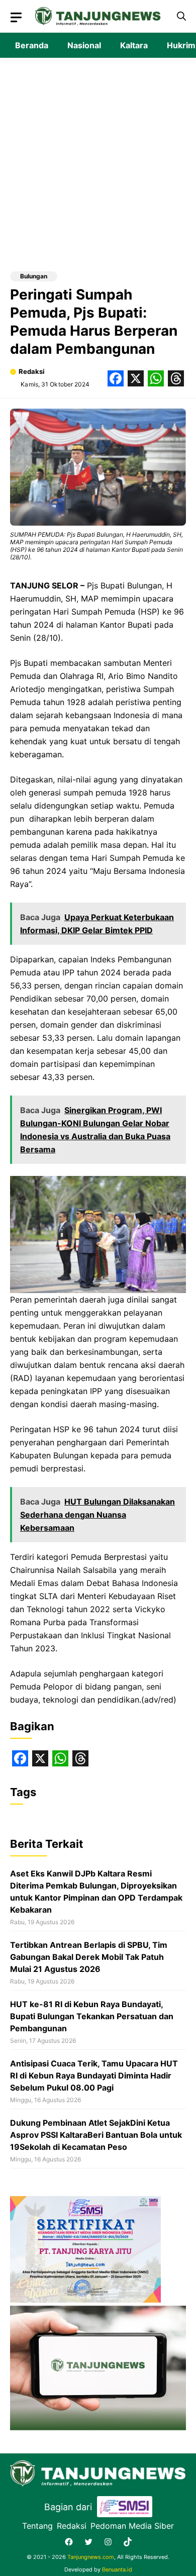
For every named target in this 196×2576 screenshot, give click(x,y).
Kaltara (134, 45)
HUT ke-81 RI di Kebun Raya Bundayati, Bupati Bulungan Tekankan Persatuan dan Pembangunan (92, 2016)
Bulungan (34, 276)
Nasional (84, 45)
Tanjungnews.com (91, 2557)
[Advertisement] (98, 168)
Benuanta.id (117, 2569)
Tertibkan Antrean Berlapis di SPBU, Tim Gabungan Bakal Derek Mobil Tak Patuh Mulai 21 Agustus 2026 (89, 1957)
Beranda (32, 45)
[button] (181, 16)
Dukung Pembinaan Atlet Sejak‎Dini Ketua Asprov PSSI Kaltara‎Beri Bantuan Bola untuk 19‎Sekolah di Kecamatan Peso (96, 2135)
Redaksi (32, 371)
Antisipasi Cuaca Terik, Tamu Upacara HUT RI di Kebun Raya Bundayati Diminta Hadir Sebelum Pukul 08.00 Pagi (94, 2075)
